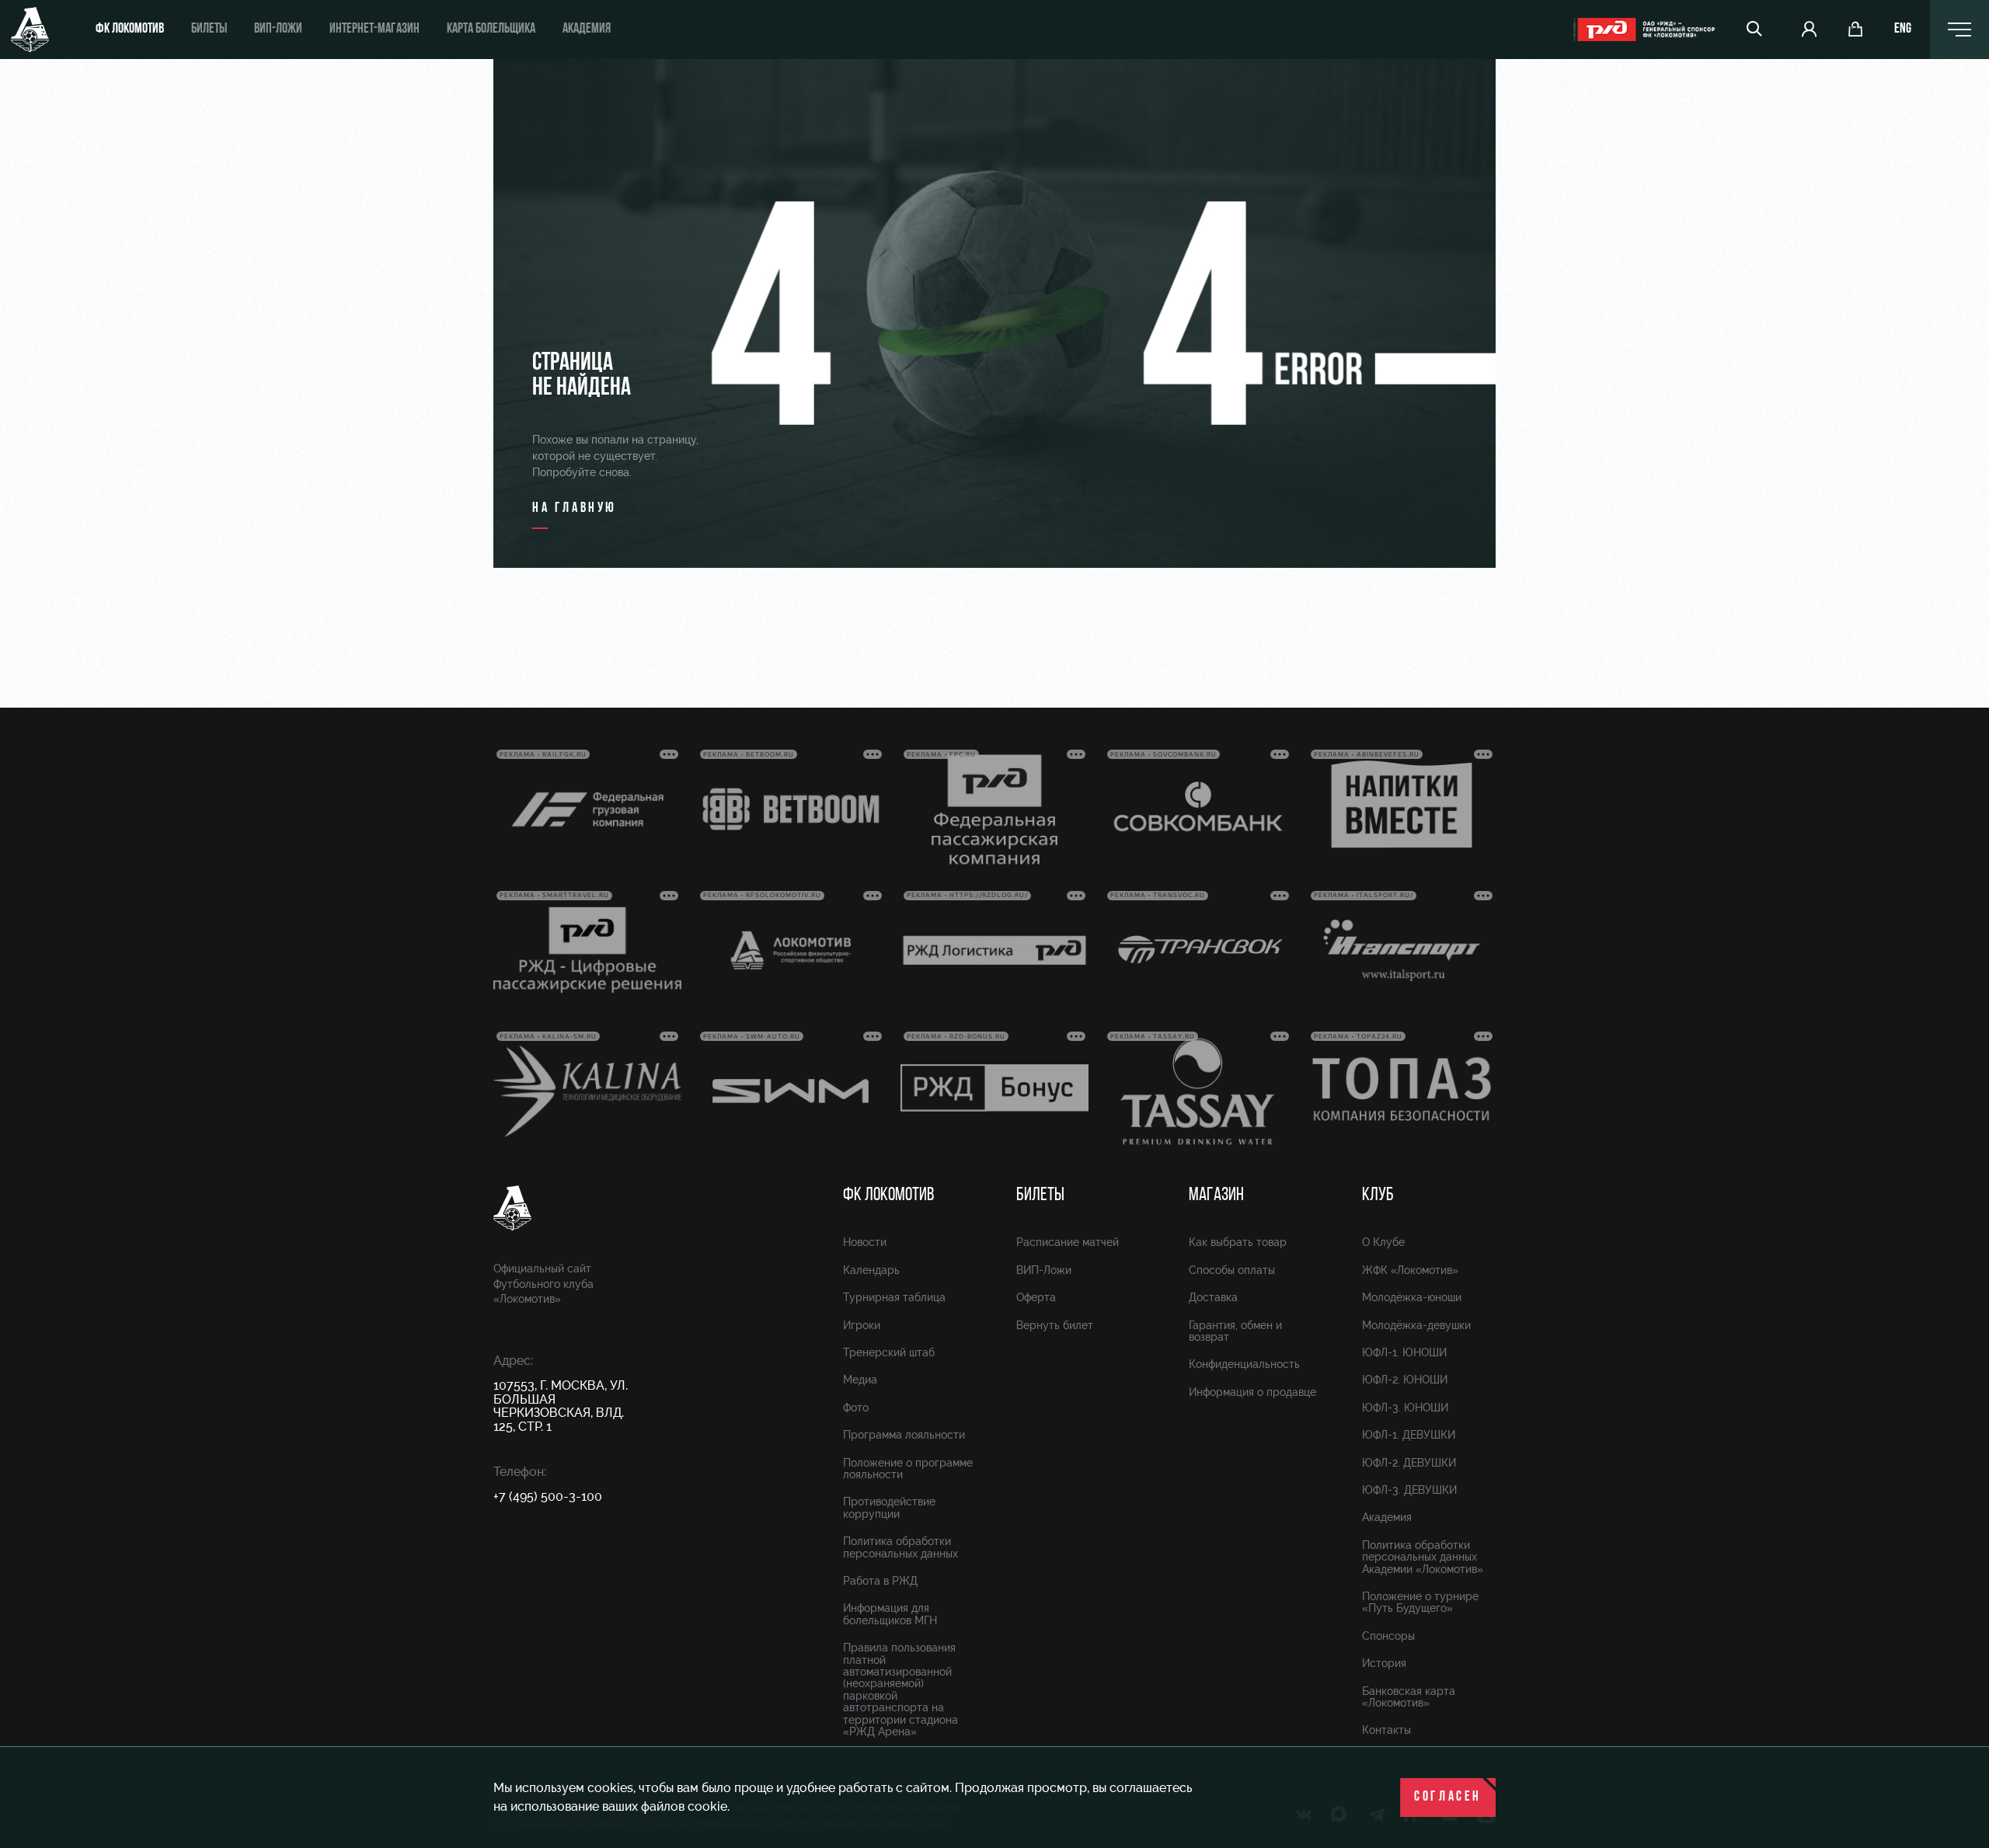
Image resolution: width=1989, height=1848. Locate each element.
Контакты (1386, 1730)
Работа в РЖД (880, 1581)
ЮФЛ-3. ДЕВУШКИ (1409, 1490)
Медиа (860, 1380)
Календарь (871, 1270)
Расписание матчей (1068, 1242)
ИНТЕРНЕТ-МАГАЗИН (374, 30)
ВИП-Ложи (1044, 1270)
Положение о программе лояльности (908, 1469)
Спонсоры (1388, 1636)
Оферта (1036, 1297)
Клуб (1378, 1195)
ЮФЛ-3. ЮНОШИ (1405, 1408)
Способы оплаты (1232, 1270)
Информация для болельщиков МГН (890, 1614)
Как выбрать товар (1238, 1242)
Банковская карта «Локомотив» (1409, 1697)
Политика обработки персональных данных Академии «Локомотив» (1423, 1557)
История (1384, 1663)
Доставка (1213, 1297)
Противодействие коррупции (889, 1507)
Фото (856, 1408)
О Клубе (1383, 1242)
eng (1903, 30)
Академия (587, 30)
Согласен (1448, 1798)
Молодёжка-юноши (1412, 1297)
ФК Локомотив (130, 30)
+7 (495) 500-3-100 (548, 1496)
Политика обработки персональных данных (900, 1547)
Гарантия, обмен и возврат (1235, 1331)
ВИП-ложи (278, 30)
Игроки (862, 1325)
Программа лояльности (904, 1435)
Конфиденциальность (1244, 1364)
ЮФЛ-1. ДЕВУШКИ (1409, 1435)
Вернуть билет (1055, 1325)
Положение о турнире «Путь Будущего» (1420, 1602)
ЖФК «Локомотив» (1410, 1270)
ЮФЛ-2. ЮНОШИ (1405, 1380)
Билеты (209, 30)
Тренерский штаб (889, 1352)
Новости (865, 1242)
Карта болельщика (491, 30)
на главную (575, 509)
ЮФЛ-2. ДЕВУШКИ (1409, 1463)
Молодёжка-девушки (1416, 1325)
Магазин (1216, 1195)
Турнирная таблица (894, 1297)
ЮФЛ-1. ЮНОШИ (1404, 1352)
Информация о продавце (1252, 1392)
